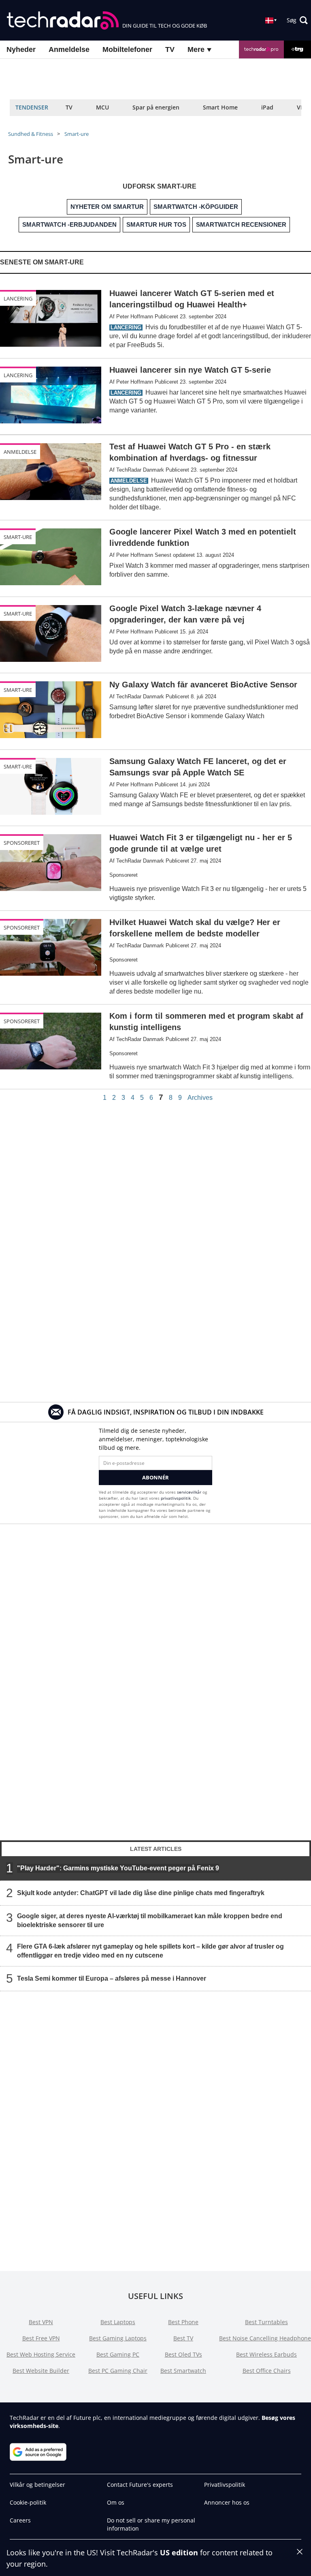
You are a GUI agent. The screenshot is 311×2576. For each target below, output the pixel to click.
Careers (20, 2520)
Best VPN (41, 2322)
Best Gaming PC (118, 2354)
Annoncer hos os (227, 2502)
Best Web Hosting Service (41, 2354)
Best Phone (183, 2322)
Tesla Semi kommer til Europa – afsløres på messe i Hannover (112, 1978)
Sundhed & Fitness (31, 134)
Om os (116, 2502)
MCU (102, 107)
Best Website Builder (41, 2371)
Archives (200, 1098)
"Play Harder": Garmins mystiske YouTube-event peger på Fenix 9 (118, 1868)
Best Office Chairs (267, 2371)
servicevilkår (190, 1492)
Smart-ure (77, 134)
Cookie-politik (28, 2502)
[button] (297, 20)
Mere (197, 49)
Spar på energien (156, 107)
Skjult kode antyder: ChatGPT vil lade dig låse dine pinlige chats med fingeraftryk (141, 1893)
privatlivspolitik (176, 1498)
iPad (267, 107)
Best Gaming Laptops (118, 2338)
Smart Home (220, 107)
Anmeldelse (69, 49)
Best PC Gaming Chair (118, 2371)
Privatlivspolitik (225, 2485)
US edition (179, 2552)
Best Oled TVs (183, 2354)
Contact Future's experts (140, 2485)
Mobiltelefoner (127, 49)
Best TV (183, 2338)
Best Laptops (118, 2322)
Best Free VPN (41, 2338)
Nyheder (21, 49)
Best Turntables (266, 2322)
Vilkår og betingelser (37, 2485)
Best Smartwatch (183, 2371)
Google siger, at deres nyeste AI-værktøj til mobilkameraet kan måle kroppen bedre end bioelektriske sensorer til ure (150, 1920)
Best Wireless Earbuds (266, 2354)
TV (170, 49)
